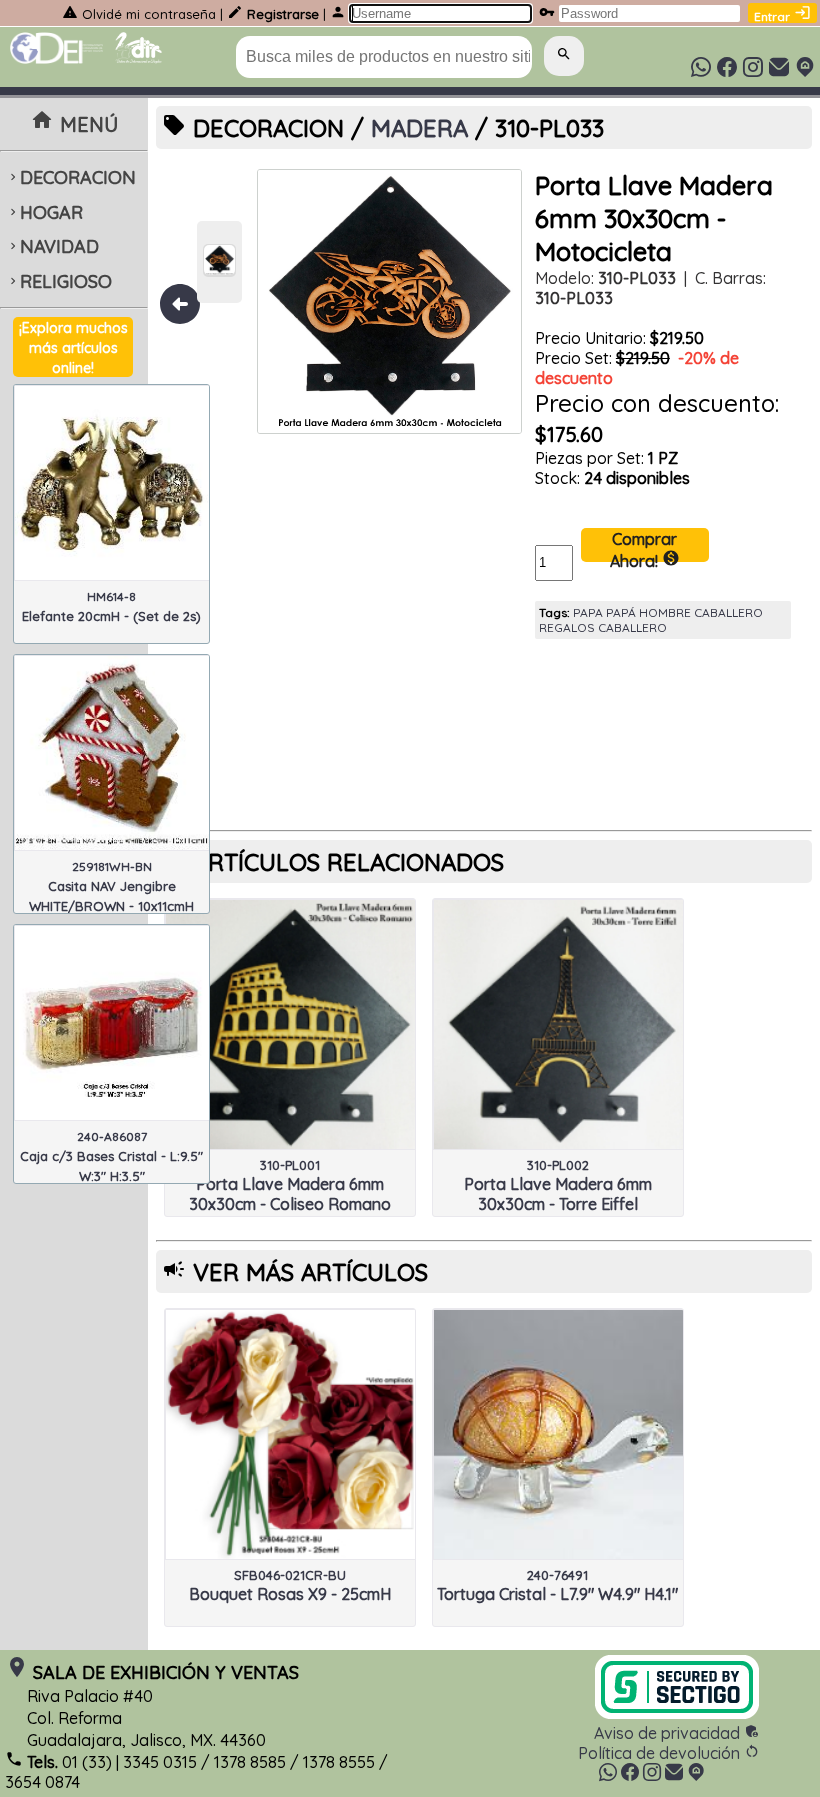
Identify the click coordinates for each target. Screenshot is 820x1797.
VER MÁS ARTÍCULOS (310, 1272)
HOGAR (44, 212)
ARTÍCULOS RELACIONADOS (348, 862)
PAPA (588, 612)
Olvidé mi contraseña (149, 14)
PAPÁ (621, 612)
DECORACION (71, 177)
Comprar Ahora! (645, 545)
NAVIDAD (52, 246)
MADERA (419, 128)
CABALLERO (728, 612)
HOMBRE (665, 612)
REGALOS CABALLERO (603, 627)
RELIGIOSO (59, 281)
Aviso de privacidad (677, 1733)
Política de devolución (669, 1753)
